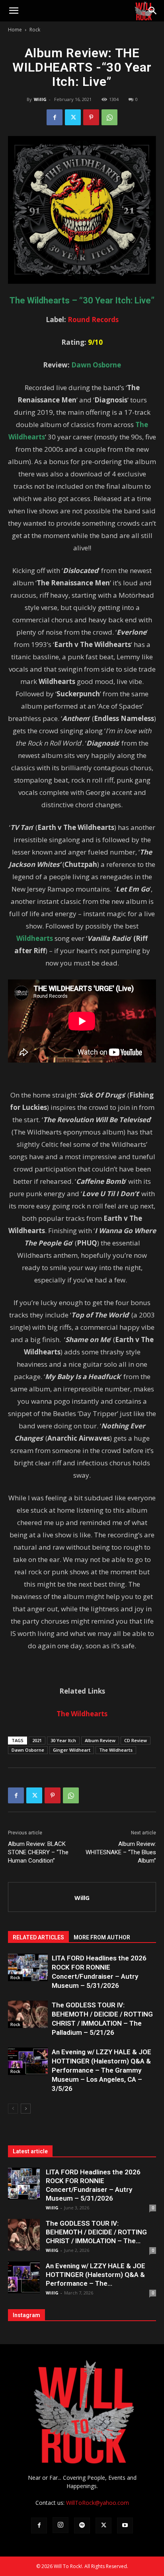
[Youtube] (125, 2525)
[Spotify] (82, 2525)
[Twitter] (73, 117)
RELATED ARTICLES (38, 1937)
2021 (37, 1740)
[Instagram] (61, 2525)
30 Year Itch (63, 1740)
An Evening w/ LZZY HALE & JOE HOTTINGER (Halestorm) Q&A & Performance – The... (96, 2275)
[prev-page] (13, 2109)
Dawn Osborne (28, 1750)
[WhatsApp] (109, 117)
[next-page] (26, 2109)
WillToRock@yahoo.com (98, 2503)
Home (15, 30)
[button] (14, 11)
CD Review (136, 1740)
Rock (35, 30)
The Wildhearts (116, 1750)
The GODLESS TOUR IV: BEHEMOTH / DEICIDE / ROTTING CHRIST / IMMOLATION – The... (96, 2232)
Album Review (100, 1740)
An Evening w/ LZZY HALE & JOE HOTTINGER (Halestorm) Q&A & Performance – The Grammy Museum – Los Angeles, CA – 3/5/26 (102, 2070)
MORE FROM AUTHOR (102, 1937)
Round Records (93, 320)
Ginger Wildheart (72, 1750)
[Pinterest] (91, 117)
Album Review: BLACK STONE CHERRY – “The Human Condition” (38, 1852)
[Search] (153, 11)
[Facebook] (55, 117)
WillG (40, 99)
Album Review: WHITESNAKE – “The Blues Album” (121, 1852)
